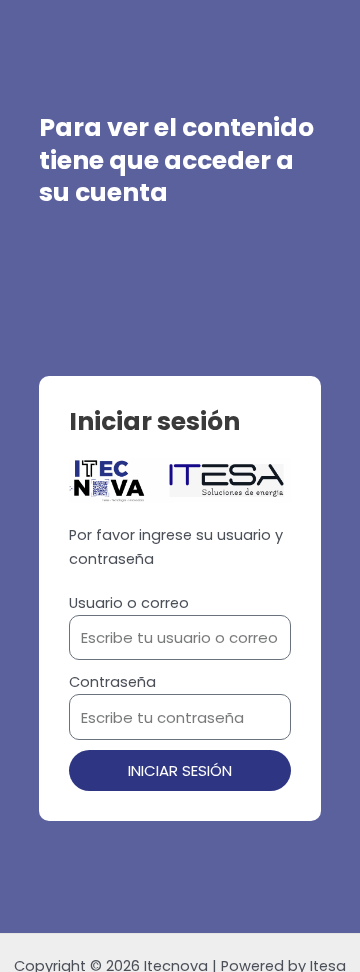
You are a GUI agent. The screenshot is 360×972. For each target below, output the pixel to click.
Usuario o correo (129, 603)
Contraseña (112, 682)
